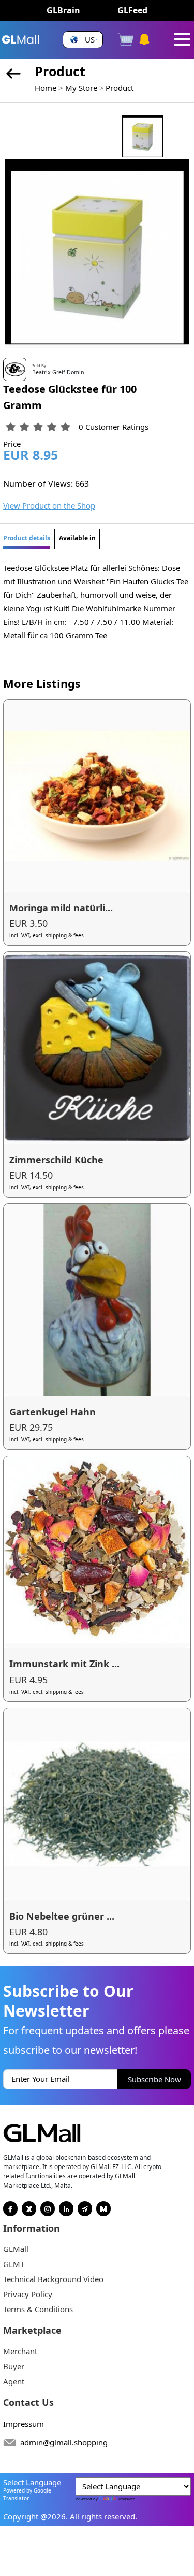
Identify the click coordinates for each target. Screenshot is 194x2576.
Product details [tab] (27, 538)
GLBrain (63, 10)
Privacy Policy (28, 2294)
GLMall (16, 2249)
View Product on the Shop (49, 505)
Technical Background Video (53, 2279)
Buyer (14, 2366)
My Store (81, 88)
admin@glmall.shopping (64, 2442)
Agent (14, 2381)
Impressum (24, 2424)
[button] (83, 40)
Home (46, 88)
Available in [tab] (77, 538)
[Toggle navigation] (182, 39)
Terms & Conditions (38, 2309)
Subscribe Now (154, 2079)
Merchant (20, 2351)
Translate (126, 2499)
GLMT (14, 2264)
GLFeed (132, 10)
